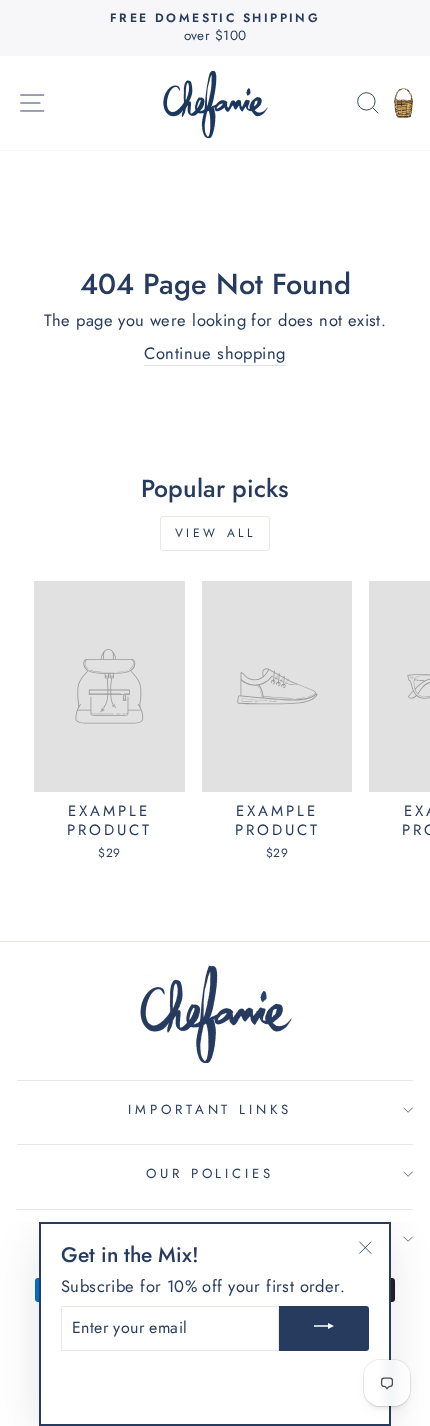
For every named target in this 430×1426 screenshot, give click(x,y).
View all (215, 533)
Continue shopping (214, 353)
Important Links (210, 1109)
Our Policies (210, 1173)
